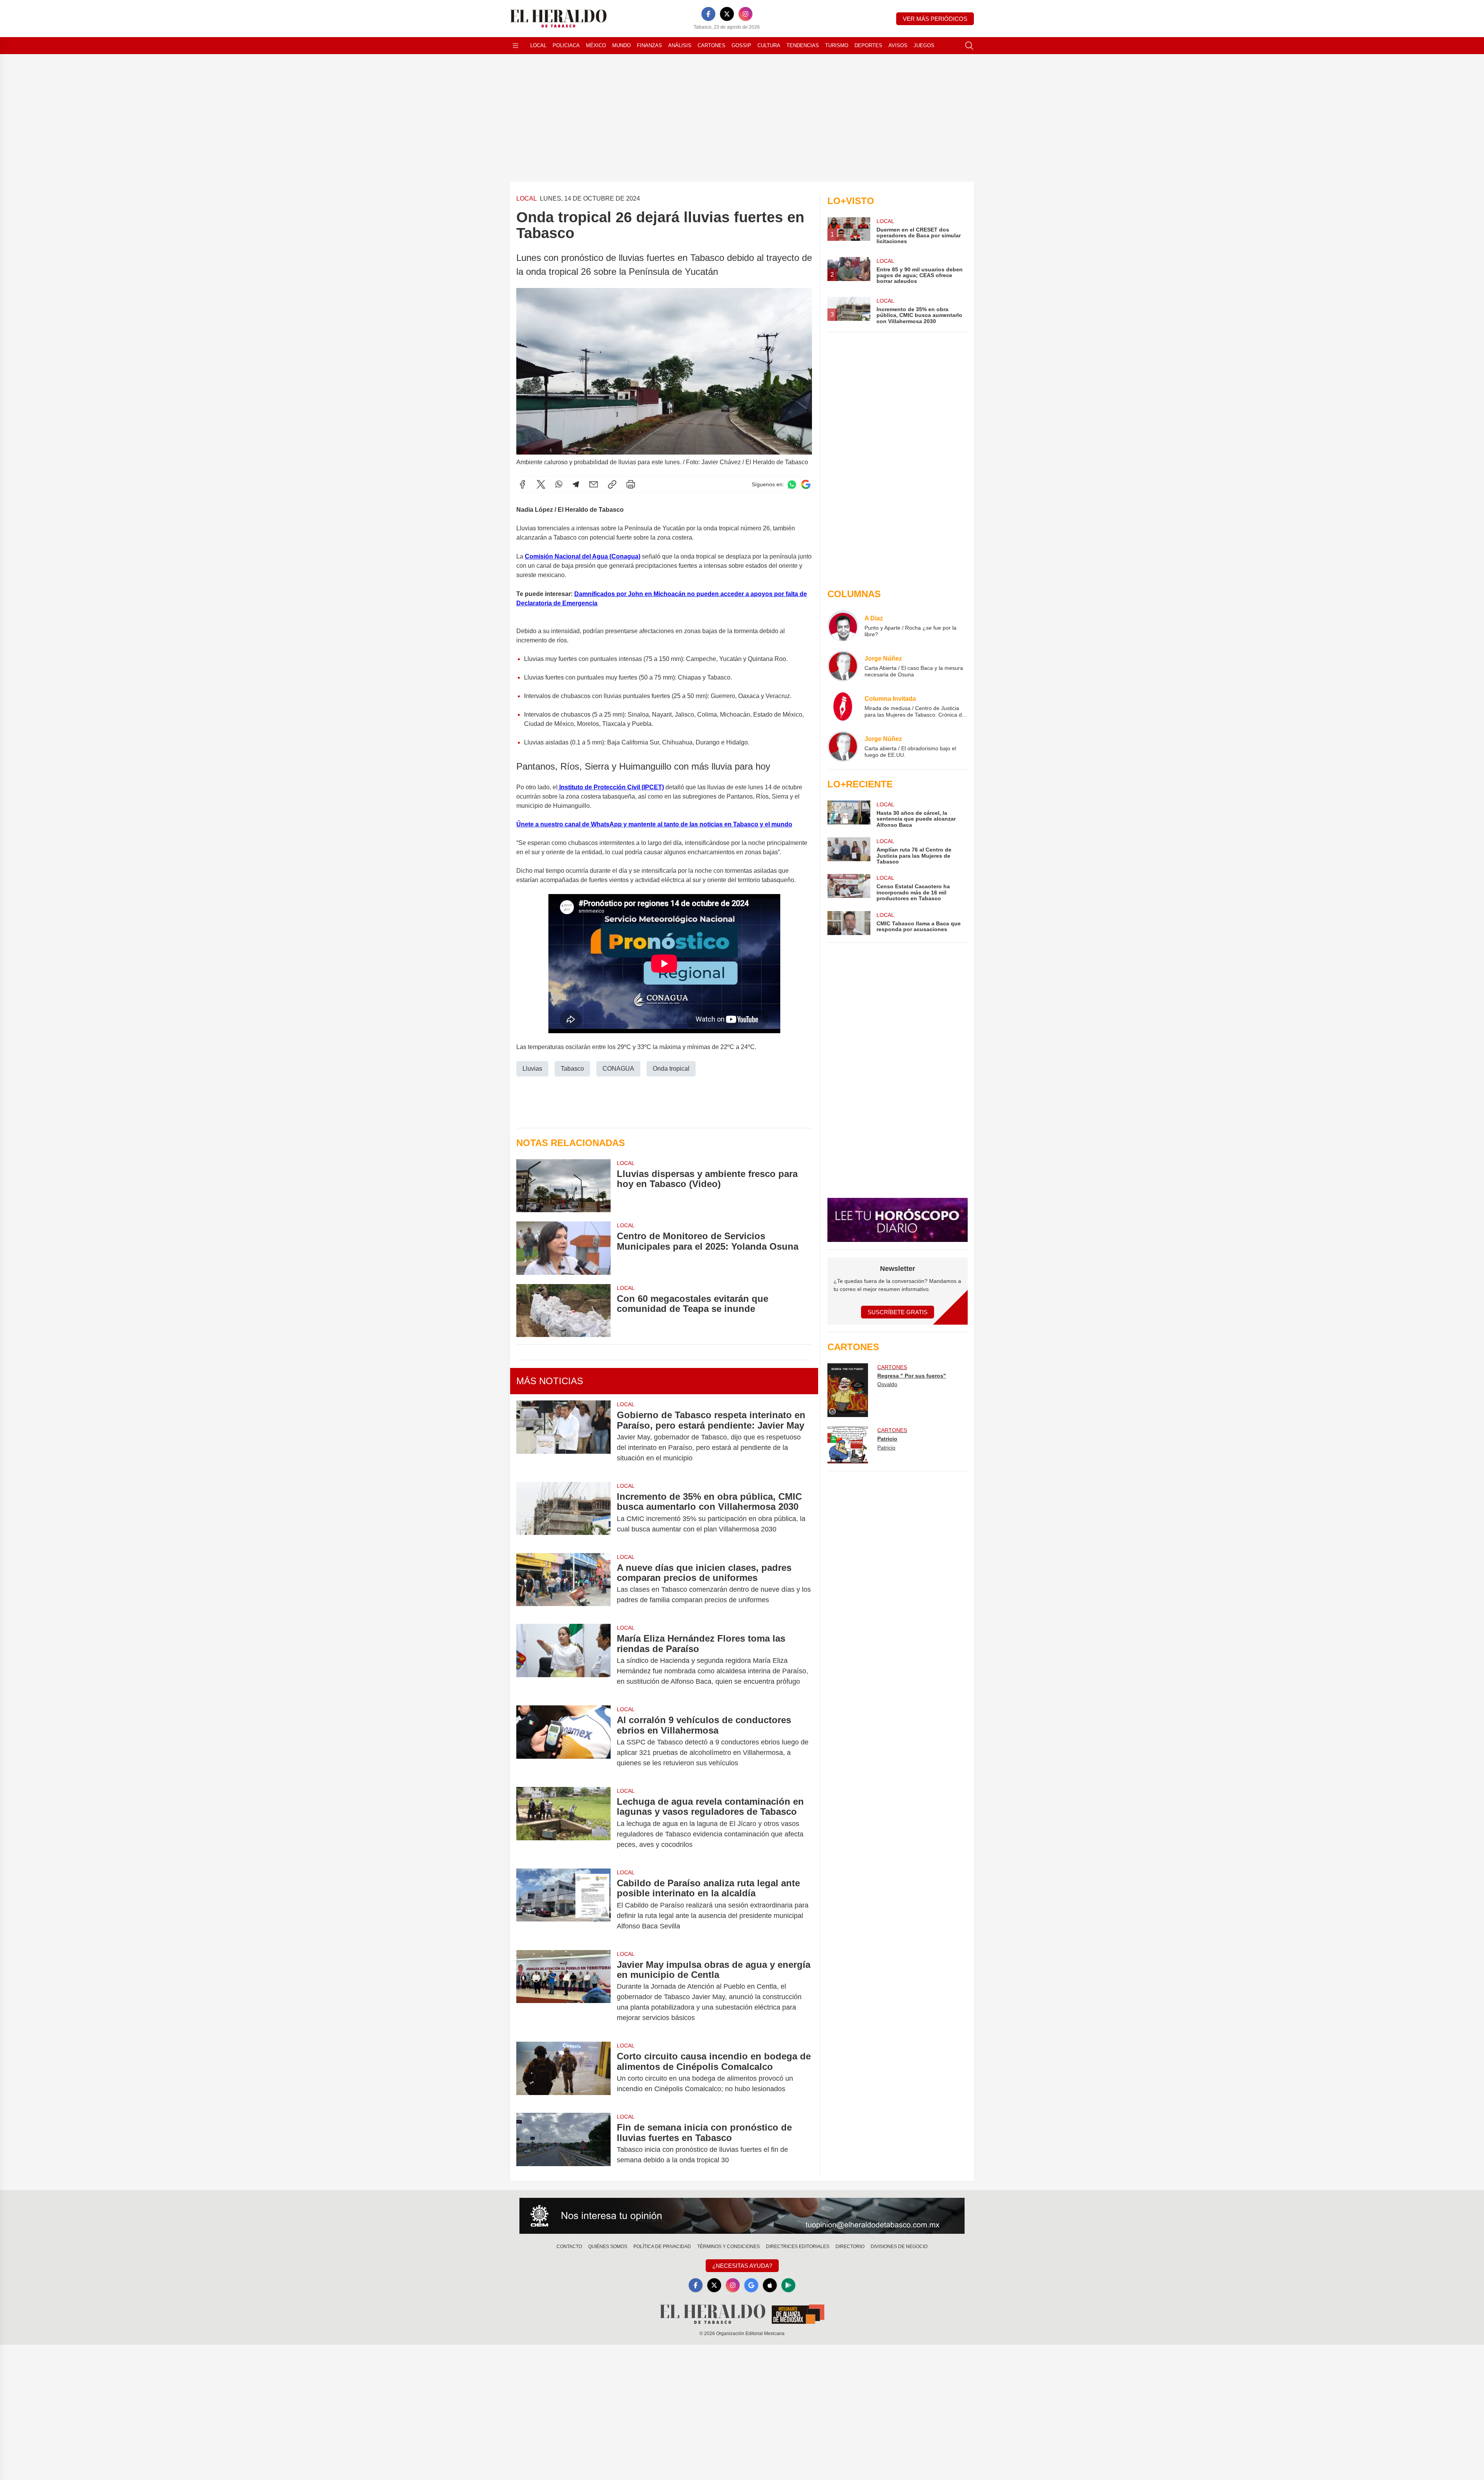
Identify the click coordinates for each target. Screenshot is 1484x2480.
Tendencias (803, 45)
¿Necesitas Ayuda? (742, 2266)
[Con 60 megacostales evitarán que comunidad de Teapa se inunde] (563, 1311)
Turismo (837, 45)
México (596, 45)
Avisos (898, 45)
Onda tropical (671, 1069)
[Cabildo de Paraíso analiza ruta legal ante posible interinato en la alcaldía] (563, 1905)
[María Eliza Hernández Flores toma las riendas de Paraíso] (563, 1660)
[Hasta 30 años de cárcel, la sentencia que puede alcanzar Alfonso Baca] (849, 814)
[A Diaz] (843, 626)
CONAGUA (618, 1069)
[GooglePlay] (788, 2285)
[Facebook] (708, 14)
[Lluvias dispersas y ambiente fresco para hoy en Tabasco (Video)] (563, 1186)
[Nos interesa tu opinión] (742, 2216)
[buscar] (969, 46)
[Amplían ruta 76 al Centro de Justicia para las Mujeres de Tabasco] (849, 851)
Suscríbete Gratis (898, 1312)
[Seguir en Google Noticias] (806, 485)
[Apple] (770, 2285)
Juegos (924, 45)
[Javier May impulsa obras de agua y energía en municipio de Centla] (563, 1991)
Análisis (680, 45)
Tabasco (572, 1069)
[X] (727, 14)
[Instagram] (745, 14)
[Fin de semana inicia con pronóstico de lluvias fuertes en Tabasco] (563, 2144)
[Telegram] (576, 484)
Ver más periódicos (935, 19)
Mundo (621, 45)
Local (538, 45)
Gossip (741, 45)
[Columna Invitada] (843, 706)
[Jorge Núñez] (843, 666)
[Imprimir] (631, 484)
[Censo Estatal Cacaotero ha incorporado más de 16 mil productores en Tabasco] (849, 888)
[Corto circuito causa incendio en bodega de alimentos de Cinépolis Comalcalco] (563, 2073)
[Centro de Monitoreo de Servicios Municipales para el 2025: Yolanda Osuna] (563, 1248)
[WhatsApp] (559, 484)
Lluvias (532, 1069)
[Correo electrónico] (594, 484)
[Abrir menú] (516, 46)
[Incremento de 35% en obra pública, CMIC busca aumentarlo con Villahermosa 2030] (563, 1513)
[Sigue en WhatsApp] (792, 485)
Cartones (711, 45)
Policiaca (566, 45)
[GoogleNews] (751, 2285)
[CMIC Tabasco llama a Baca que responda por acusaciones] (849, 923)
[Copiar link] (612, 484)
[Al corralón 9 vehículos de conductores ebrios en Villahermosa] (563, 1742)
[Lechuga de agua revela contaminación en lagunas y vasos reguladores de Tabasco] (563, 1823)
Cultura (769, 45)
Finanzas (649, 45)
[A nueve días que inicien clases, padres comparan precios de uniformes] (563, 1584)
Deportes (868, 45)
